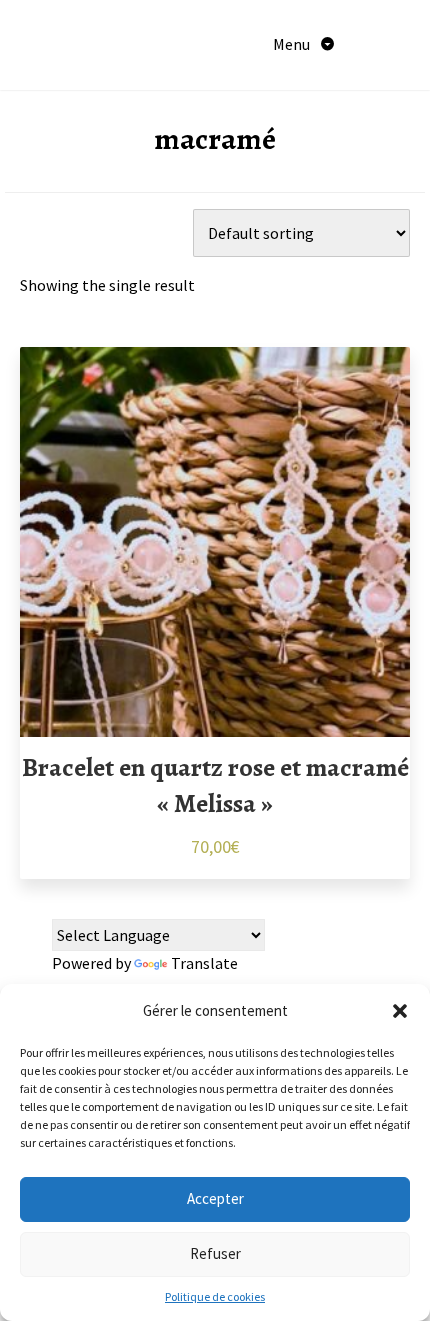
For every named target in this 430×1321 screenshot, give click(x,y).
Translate (204, 963)
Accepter (215, 1198)
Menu (293, 44)
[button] (400, 1011)
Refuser (215, 1253)
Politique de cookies (215, 1296)
